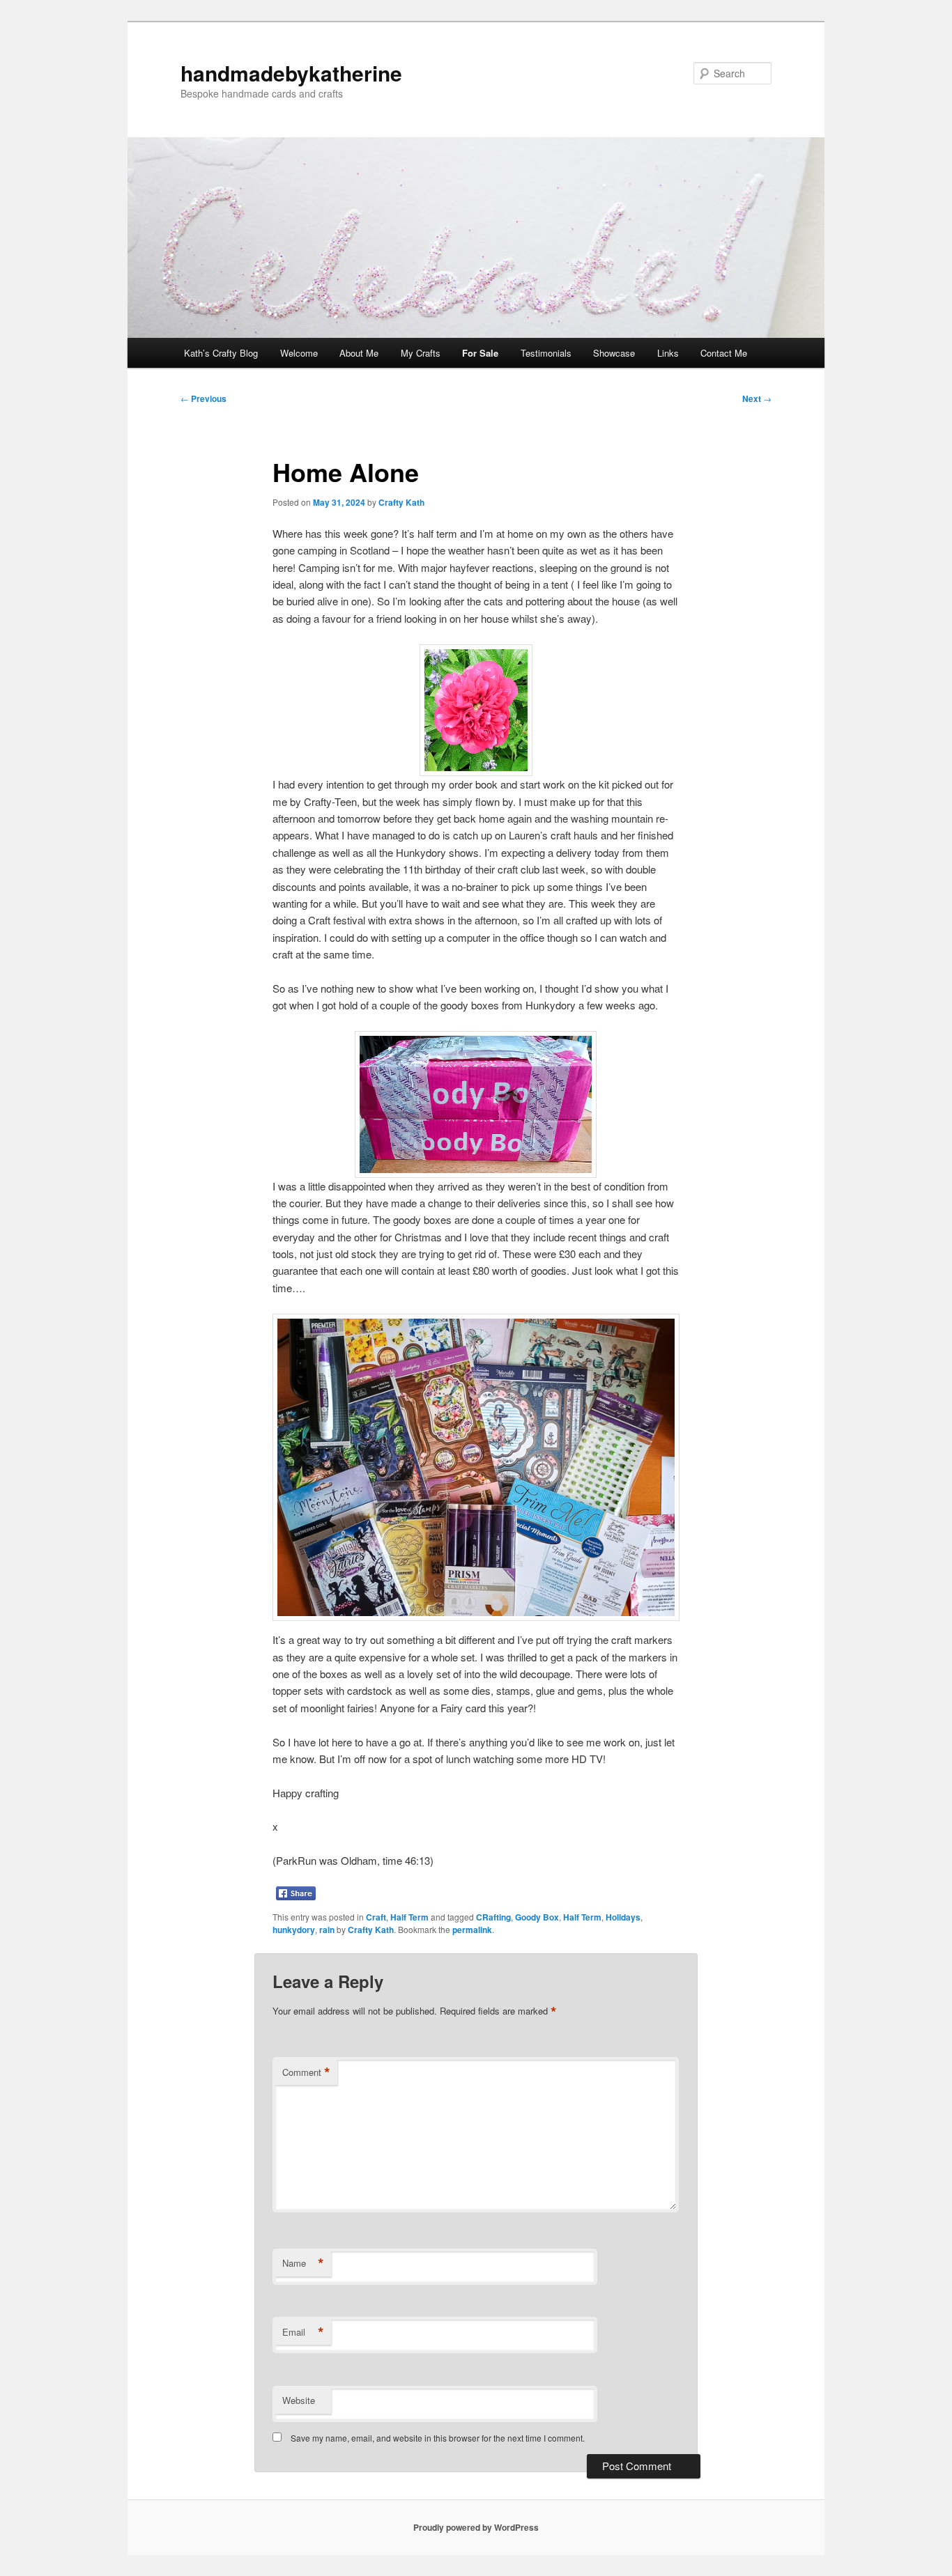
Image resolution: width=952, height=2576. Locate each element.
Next (757, 398)
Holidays (623, 1917)
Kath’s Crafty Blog (221, 353)
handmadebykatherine (291, 73)
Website (299, 2400)
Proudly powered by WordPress (476, 2527)
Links (668, 353)
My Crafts (421, 353)
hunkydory (294, 1930)
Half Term (409, 1917)
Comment (306, 2072)
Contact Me (724, 353)
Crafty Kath (401, 502)
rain (327, 1930)
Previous (204, 398)
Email (303, 2332)
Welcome (299, 353)
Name (303, 2263)
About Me (359, 353)
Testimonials (546, 353)
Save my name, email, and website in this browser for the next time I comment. (438, 2438)
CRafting (493, 1917)
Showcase (614, 353)
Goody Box (537, 1917)
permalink (472, 1930)
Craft (376, 1917)
